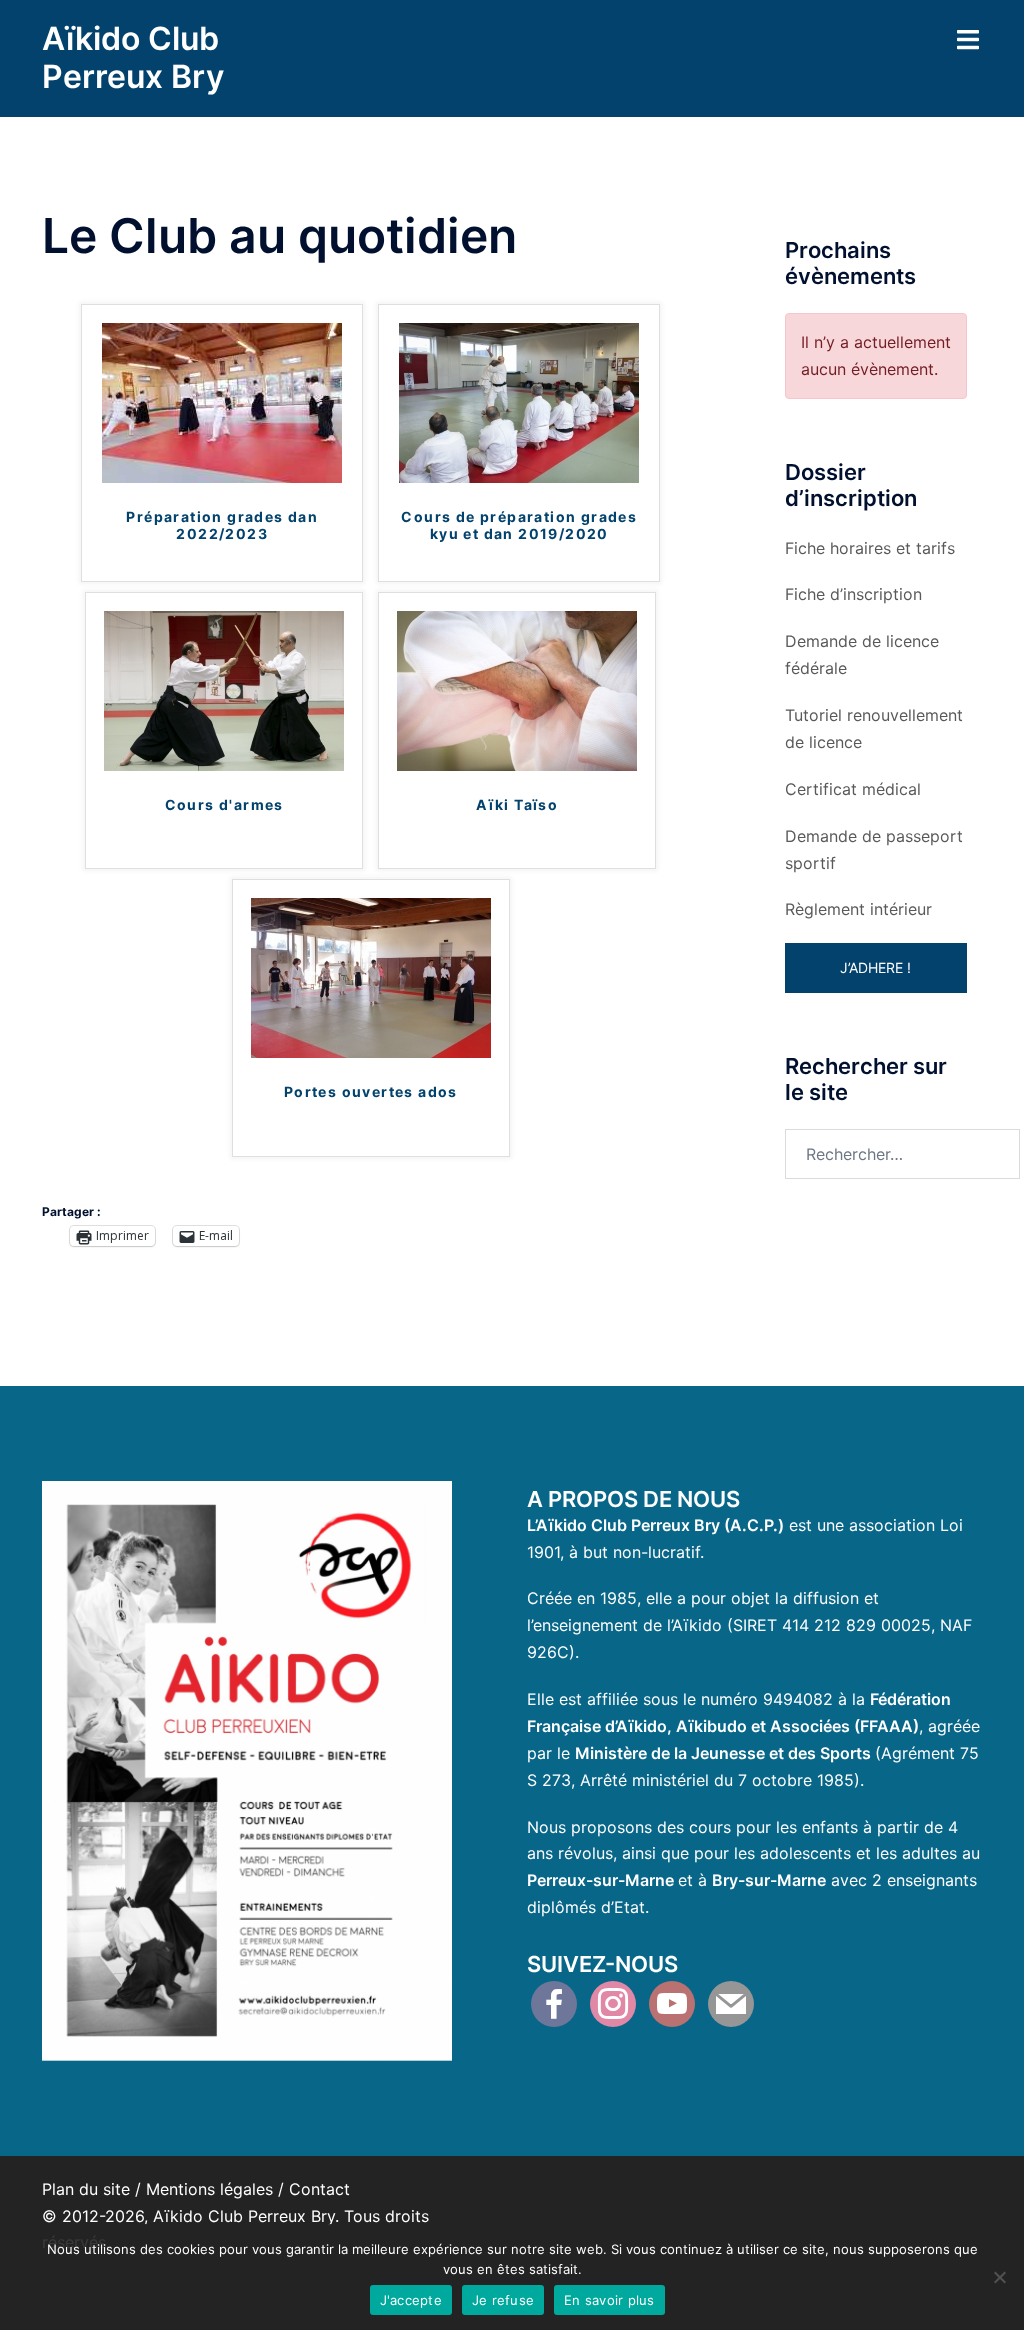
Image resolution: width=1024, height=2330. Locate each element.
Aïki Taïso (517, 805)
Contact (319, 2189)
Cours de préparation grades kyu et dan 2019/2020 (519, 525)
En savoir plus (609, 2300)
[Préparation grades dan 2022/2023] (222, 402)
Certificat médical (853, 789)
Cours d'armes (224, 805)
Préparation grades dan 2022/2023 (222, 525)
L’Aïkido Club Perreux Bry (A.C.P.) (655, 1525)
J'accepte (411, 2300)
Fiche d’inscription (853, 594)
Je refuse (503, 2300)
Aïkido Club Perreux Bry (133, 57)
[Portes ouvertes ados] (371, 977)
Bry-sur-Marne (769, 1880)
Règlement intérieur (858, 909)
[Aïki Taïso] (517, 689)
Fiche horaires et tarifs (870, 548)
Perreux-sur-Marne (600, 1880)
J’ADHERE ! (875, 967)
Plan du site (86, 2189)
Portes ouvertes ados (371, 1092)
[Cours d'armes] (224, 689)
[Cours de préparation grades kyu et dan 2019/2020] (519, 402)
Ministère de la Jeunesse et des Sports (723, 1753)
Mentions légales (209, 2189)
